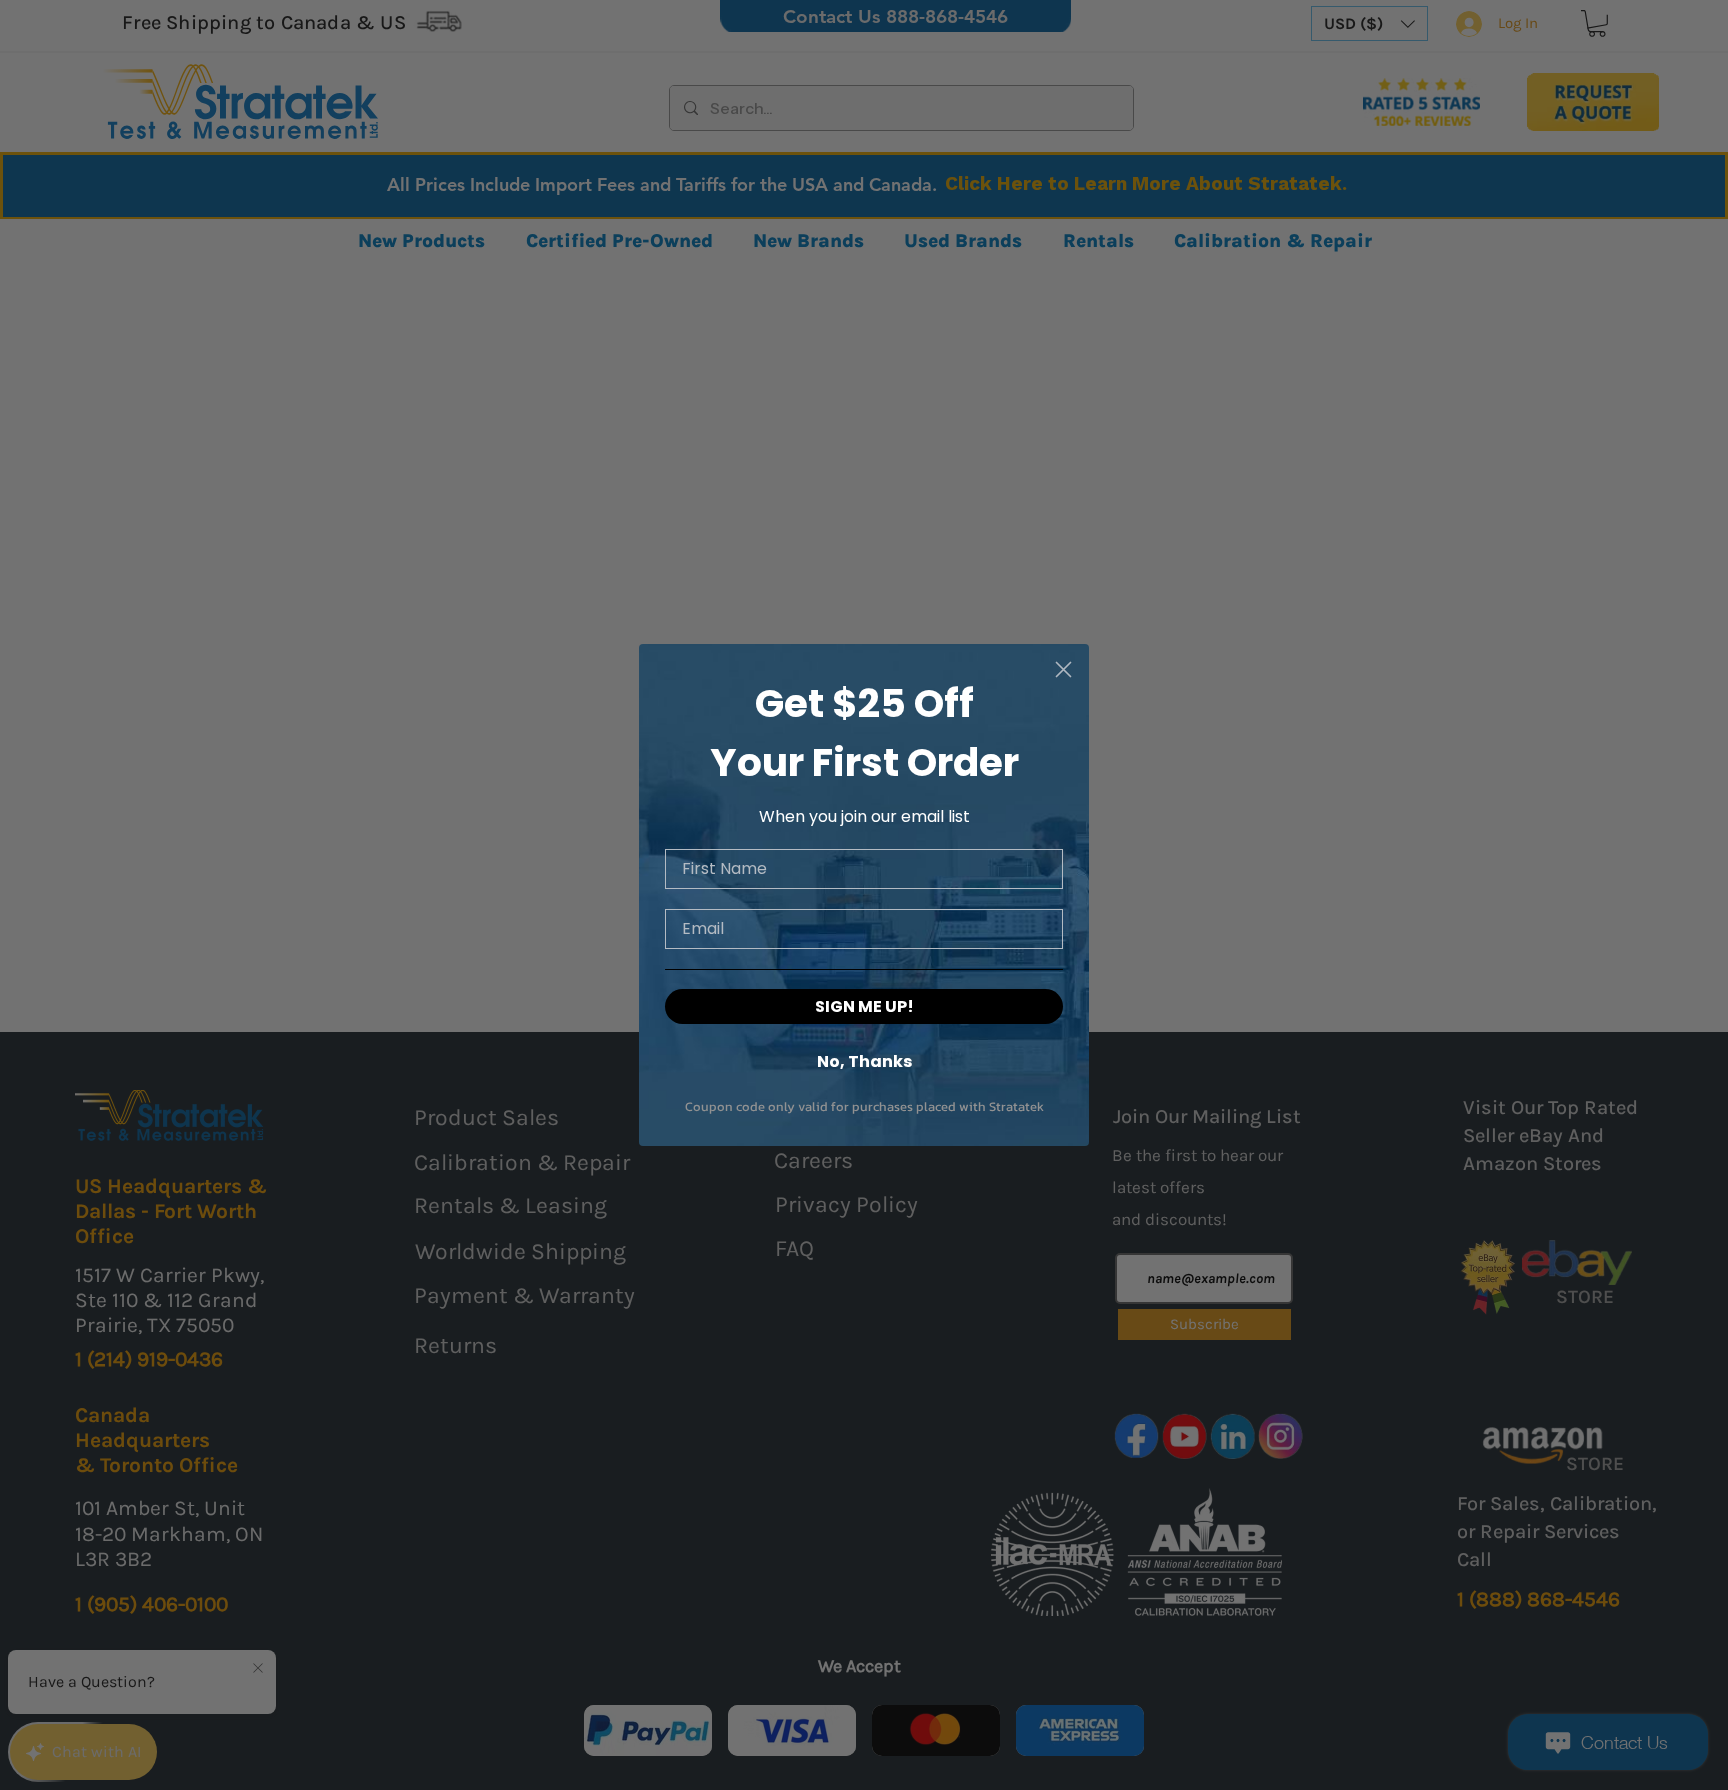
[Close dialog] (1063, 669)
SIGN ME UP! (864, 1006)
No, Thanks (864, 1060)
